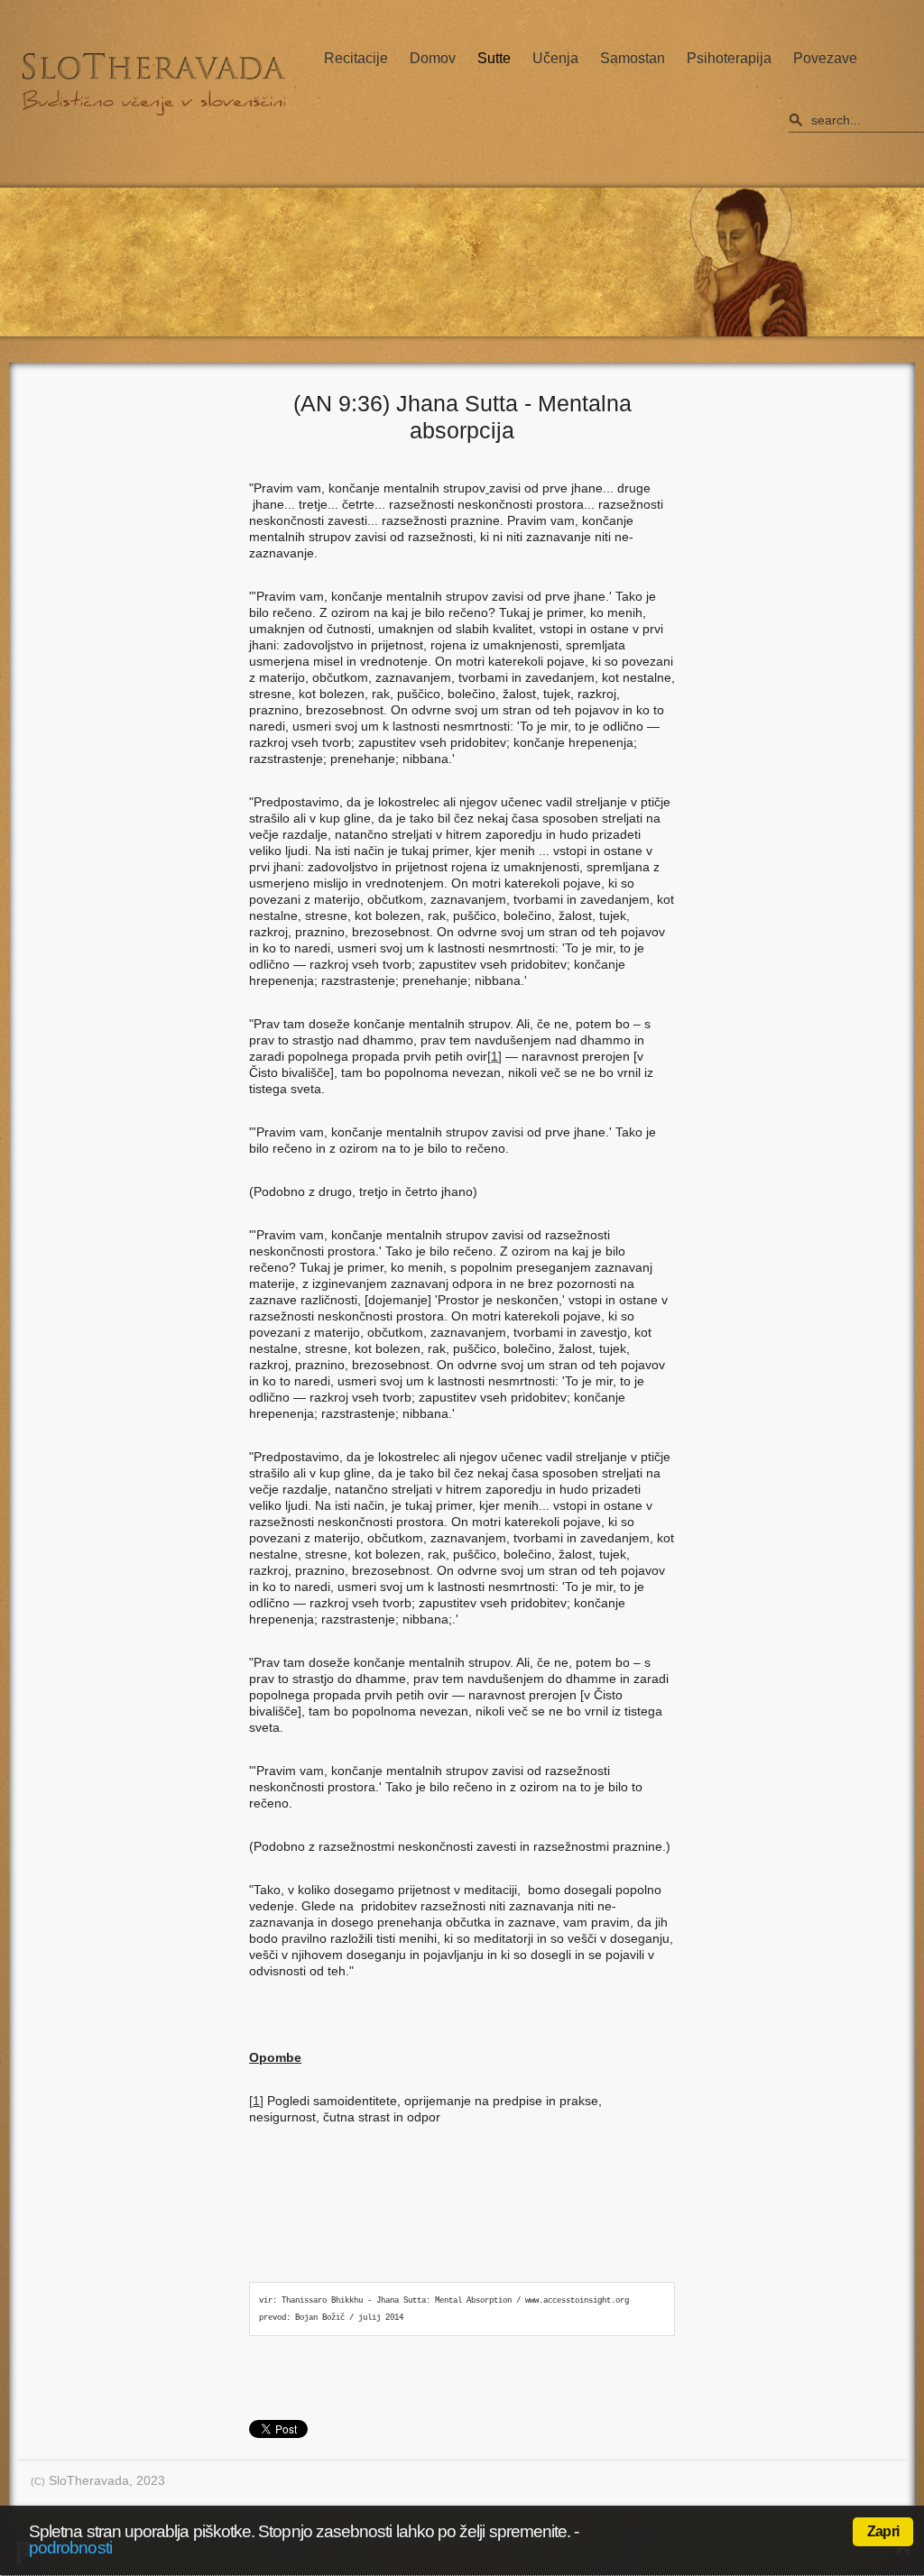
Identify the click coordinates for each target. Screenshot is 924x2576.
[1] (494, 1056)
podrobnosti (70, 2548)
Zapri (883, 2531)
